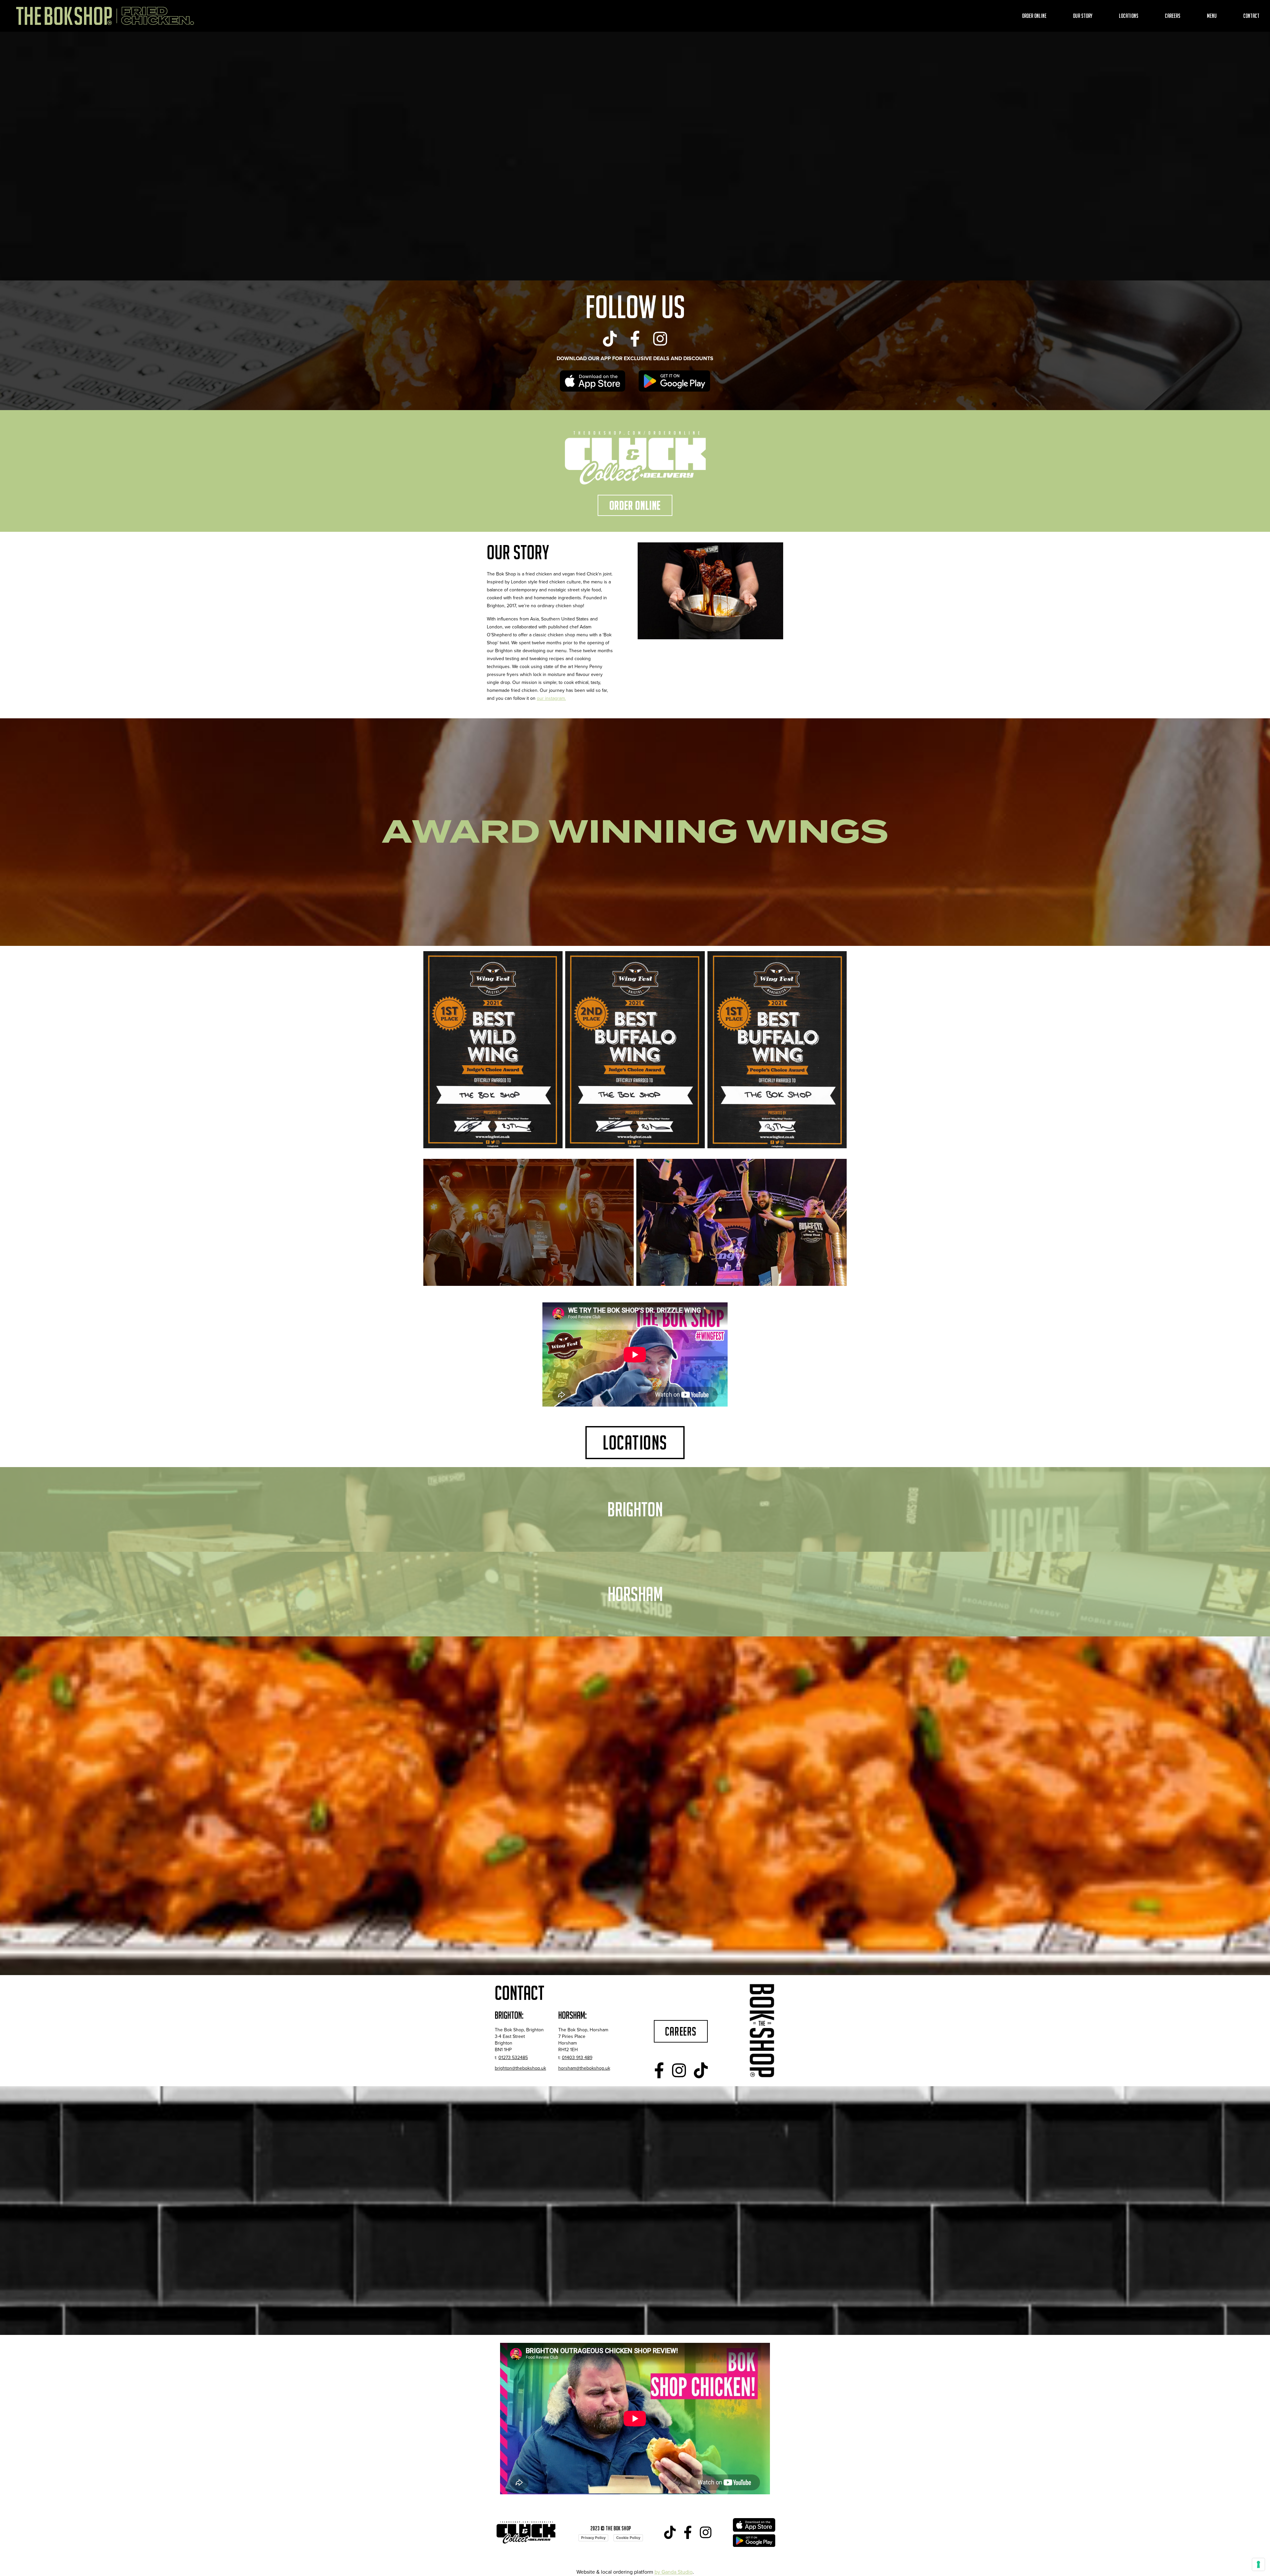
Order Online (1034, 16)
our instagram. (551, 698)
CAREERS (681, 2031)
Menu (1212, 16)
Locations (1129, 16)
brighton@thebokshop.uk (520, 2068)
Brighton (635, 1509)
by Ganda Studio (674, 2572)
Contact (1251, 16)
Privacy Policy (593, 2538)
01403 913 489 (577, 2058)
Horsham (635, 1594)
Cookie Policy (628, 2538)
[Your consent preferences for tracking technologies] (1258, 2564)
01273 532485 (513, 2058)
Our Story (1083, 16)
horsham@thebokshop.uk (584, 2068)
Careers (1173, 16)
